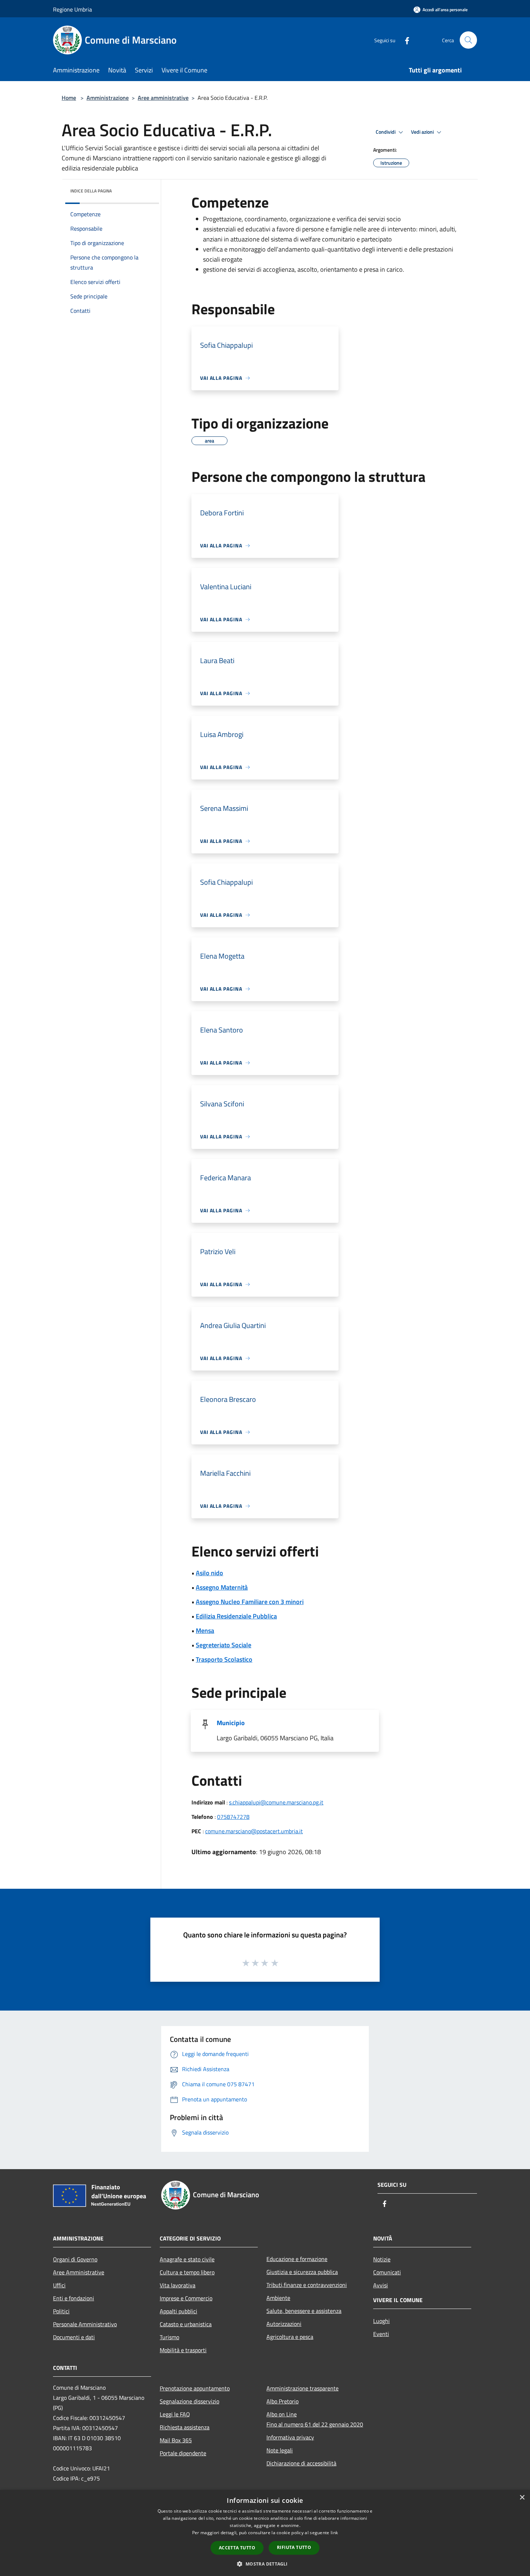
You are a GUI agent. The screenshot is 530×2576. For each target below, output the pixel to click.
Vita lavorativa (178, 2285)
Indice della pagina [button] (91, 191)
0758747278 (233, 1817)
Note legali (280, 2450)
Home (69, 98)
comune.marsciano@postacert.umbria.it (254, 1831)
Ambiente (278, 2298)
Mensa (205, 1631)
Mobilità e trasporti (183, 2350)
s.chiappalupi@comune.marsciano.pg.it (276, 1802)
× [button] (522, 2498)
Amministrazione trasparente (302, 2388)
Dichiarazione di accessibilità (301, 2463)
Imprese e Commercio (186, 2298)
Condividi (386, 132)
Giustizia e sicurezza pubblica (302, 2272)
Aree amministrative (163, 98)
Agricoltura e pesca (290, 2337)
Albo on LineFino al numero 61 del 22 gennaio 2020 (315, 2419)
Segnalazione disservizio (189, 2401)
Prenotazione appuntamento (195, 2388)
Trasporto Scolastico (224, 1659)
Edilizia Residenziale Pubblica (236, 1616)
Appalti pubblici (178, 2311)
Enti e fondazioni (74, 2298)
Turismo (169, 2337)
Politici (61, 2311)
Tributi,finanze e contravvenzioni (307, 2285)
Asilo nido (209, 1573)
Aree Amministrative (79, 2272)
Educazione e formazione (297, 2259)
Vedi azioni (423, 132)
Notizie (382, 2259)
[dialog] (265, 2533)
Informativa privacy (290, 2437)
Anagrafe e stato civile (187, 2259)
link (334, 2533)
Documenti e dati (74, 2337)
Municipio (231, 1723)
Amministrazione (108, 98)
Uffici (59, 2285)
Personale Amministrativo (85, 2324)
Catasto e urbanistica (186, 2324)
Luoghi (381, 2321)
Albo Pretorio (282, 2401)
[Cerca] (468, 40)
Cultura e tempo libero (187, 2272)
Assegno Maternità (222, 1587)
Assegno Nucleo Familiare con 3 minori (250, 1602)
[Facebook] (404, 40)
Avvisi (381, 2285)
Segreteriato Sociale (224, 1645)
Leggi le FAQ (175, 2414)
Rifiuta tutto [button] (294, 2547)
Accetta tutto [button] (237, 2548)
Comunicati (387, 2272)
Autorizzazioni (284, 2324)
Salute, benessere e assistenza (304, 2311)
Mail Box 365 (176, 2440)
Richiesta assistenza (185, 2427)
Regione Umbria (72, 9)
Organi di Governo (75, 2259)
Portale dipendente (183, 2453)
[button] (265, 2564)
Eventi (381, 2334)
